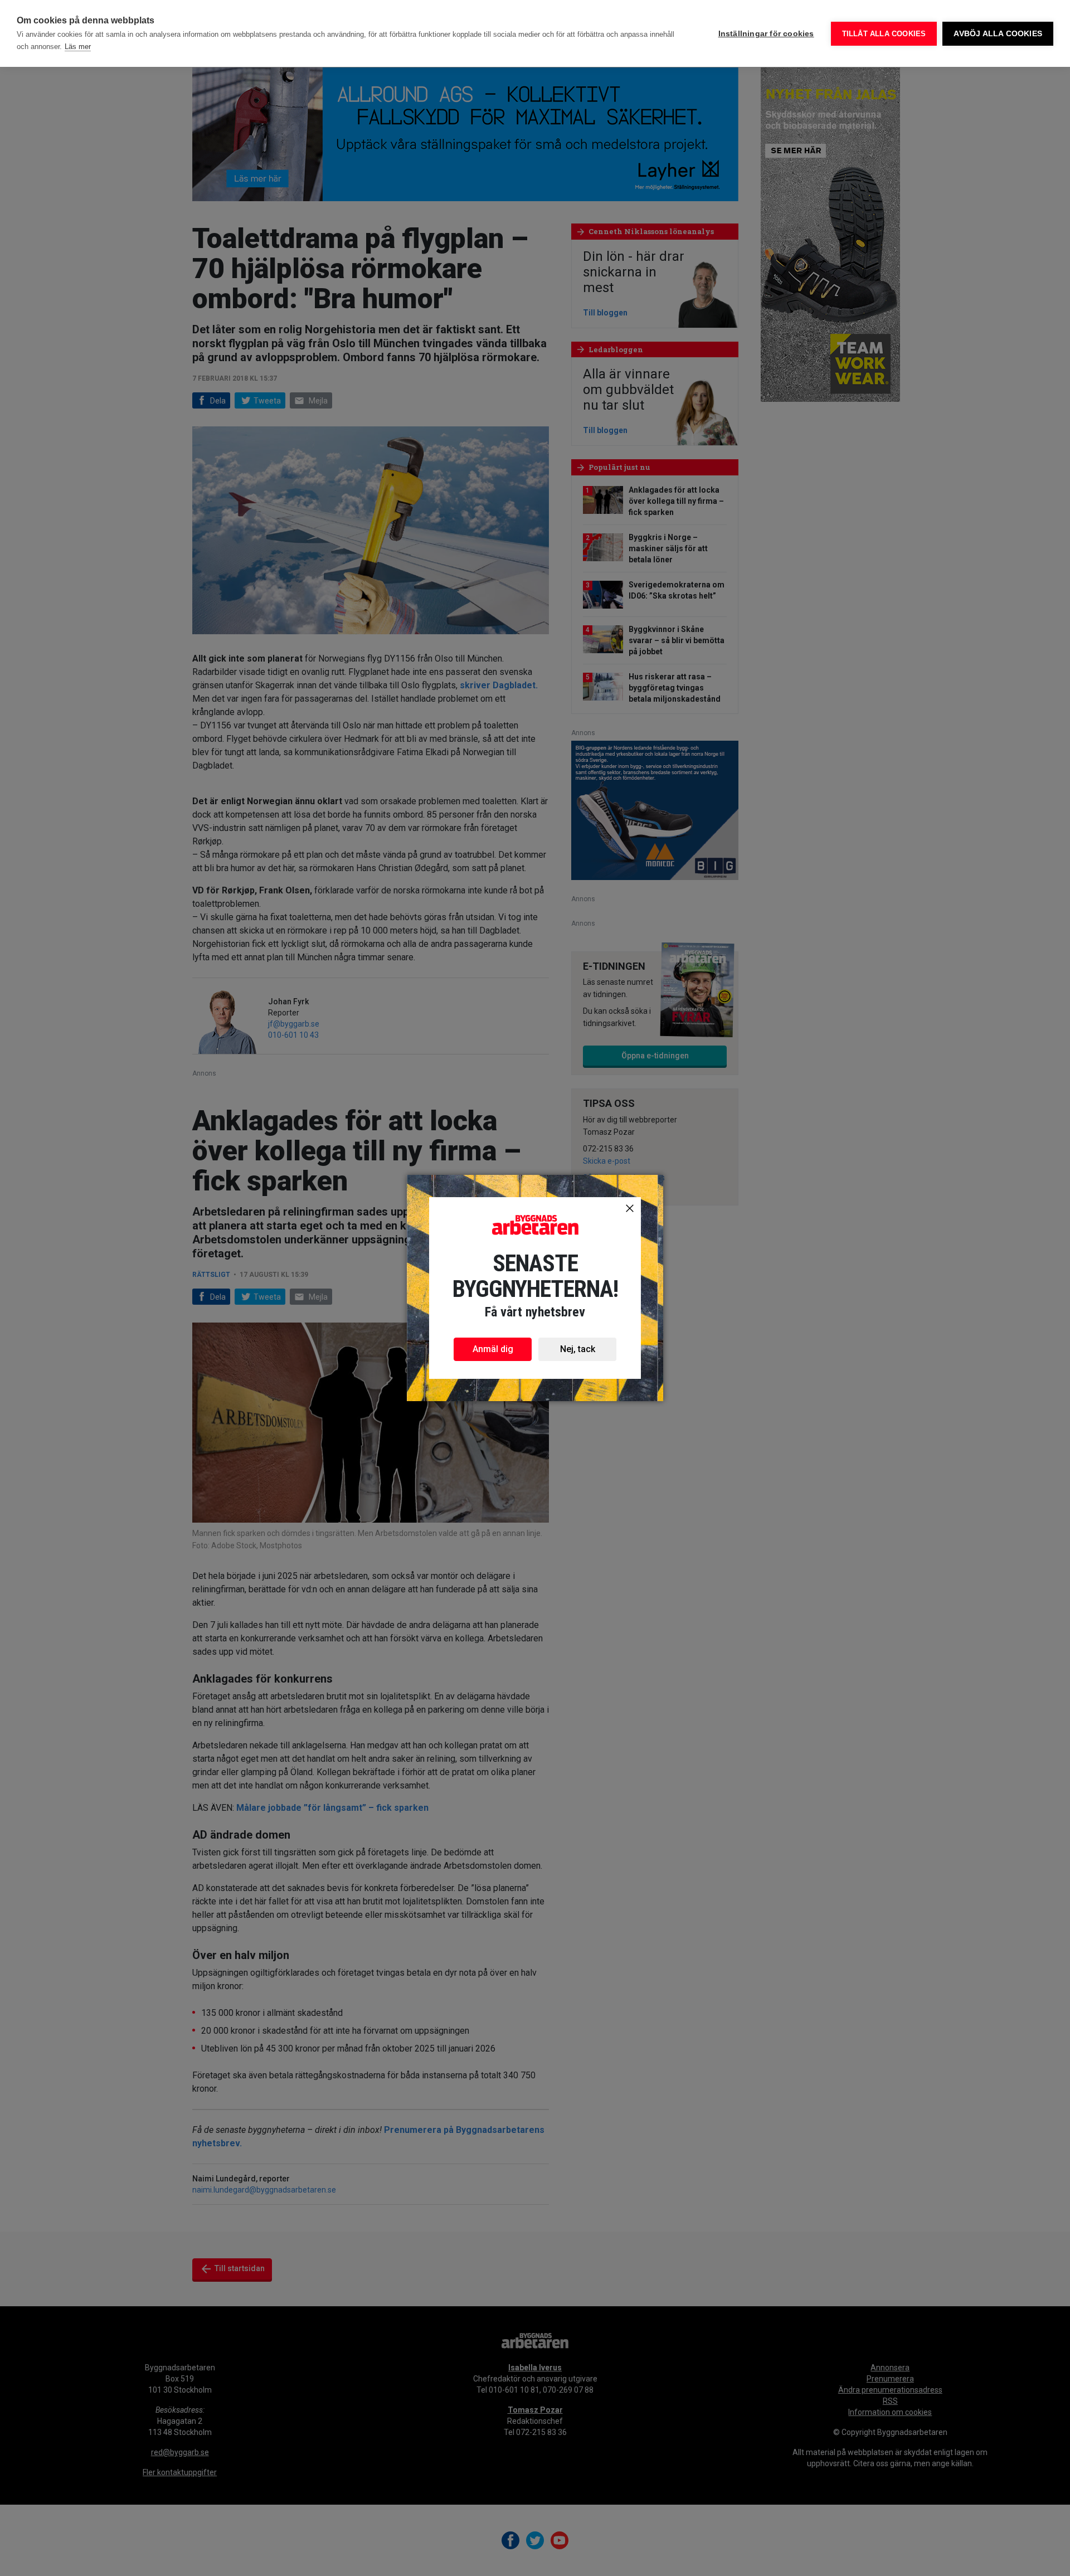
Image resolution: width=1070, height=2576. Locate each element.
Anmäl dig (493, 1349)
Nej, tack (578, 1349)
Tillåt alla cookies (884, 34)
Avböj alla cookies (998, 34)
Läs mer (78, 47)
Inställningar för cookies (766, 34)
